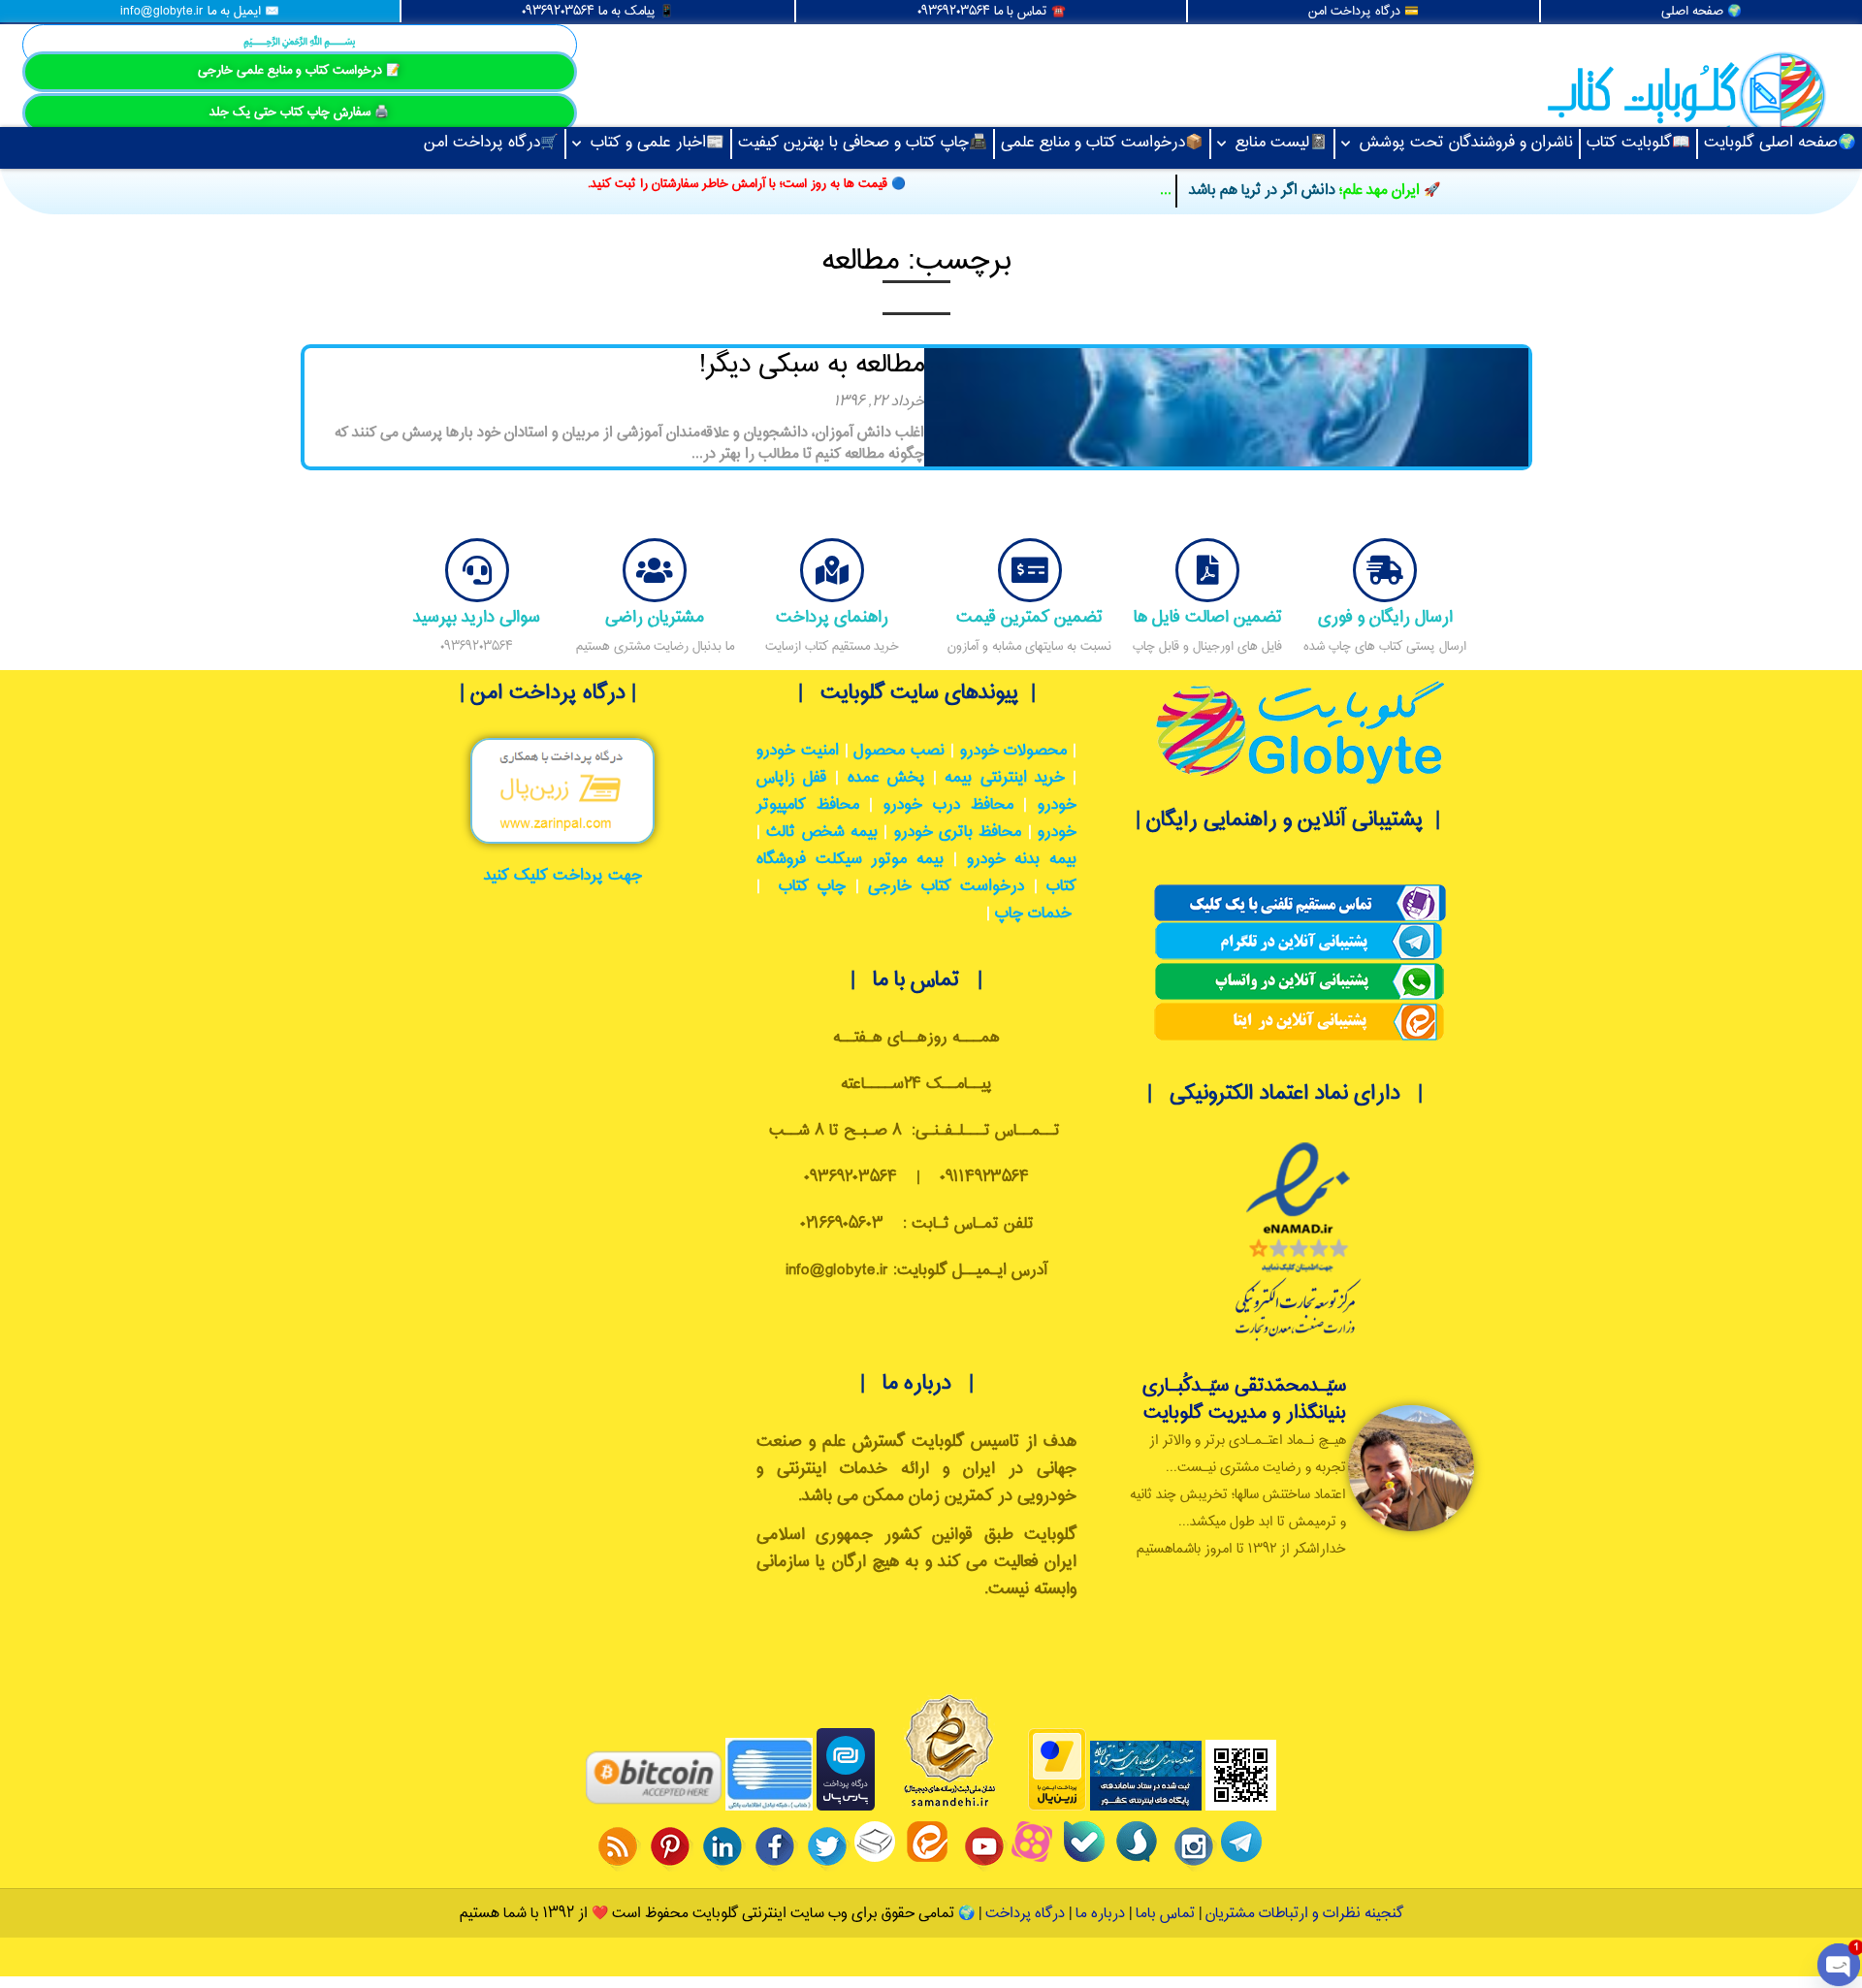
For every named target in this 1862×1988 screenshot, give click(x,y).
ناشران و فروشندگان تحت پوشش (1466, 143)
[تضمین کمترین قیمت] (1030, 570)
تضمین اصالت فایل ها (1208, 617)
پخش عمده (886, 778)
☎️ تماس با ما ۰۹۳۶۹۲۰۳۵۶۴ (992, 12)
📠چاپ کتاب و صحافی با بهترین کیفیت (863, 143)
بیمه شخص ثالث (822, 833)
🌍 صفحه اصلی (1701, 12)
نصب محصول (899, 751)
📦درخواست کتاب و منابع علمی (1102, 143)
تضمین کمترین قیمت (1029, 617)
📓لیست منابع (1282, 143)
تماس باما (1165, 1914)
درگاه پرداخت (1025, 1914)
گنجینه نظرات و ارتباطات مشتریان (1304, 1914)
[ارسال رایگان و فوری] (1385, 570)
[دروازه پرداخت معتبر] (1057, 1807)
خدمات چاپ (1033, 914)
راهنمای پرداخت (832, 617)
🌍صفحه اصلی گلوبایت (1780, 143)
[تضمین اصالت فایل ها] (1207, 570)
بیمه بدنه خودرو (1022, 860)
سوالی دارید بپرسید (477, 617)
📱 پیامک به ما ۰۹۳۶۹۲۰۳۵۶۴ (598, 12)
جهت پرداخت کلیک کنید (563, 876)
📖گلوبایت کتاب (1638, 143)
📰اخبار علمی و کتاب (658, 143)
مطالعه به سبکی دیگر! (812, 365)
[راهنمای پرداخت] (832, 570)
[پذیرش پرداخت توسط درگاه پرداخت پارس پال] (846, 1807)
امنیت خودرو (798, 751)
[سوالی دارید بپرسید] (477, 570)
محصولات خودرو (1014, 751)
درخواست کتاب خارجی (946, 887)
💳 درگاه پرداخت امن (1364, 12)
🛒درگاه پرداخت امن (491, 143)
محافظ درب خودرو (948, 805)
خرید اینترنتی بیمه (1004, 778)
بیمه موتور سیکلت (880, 860)
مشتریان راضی (655, 617)
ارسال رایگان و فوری (1385, 617)
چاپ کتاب (812, 887)
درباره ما (1098, 1914)
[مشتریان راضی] (655, 570)
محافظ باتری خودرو (958, 833)
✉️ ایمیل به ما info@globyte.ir (200, 12)
